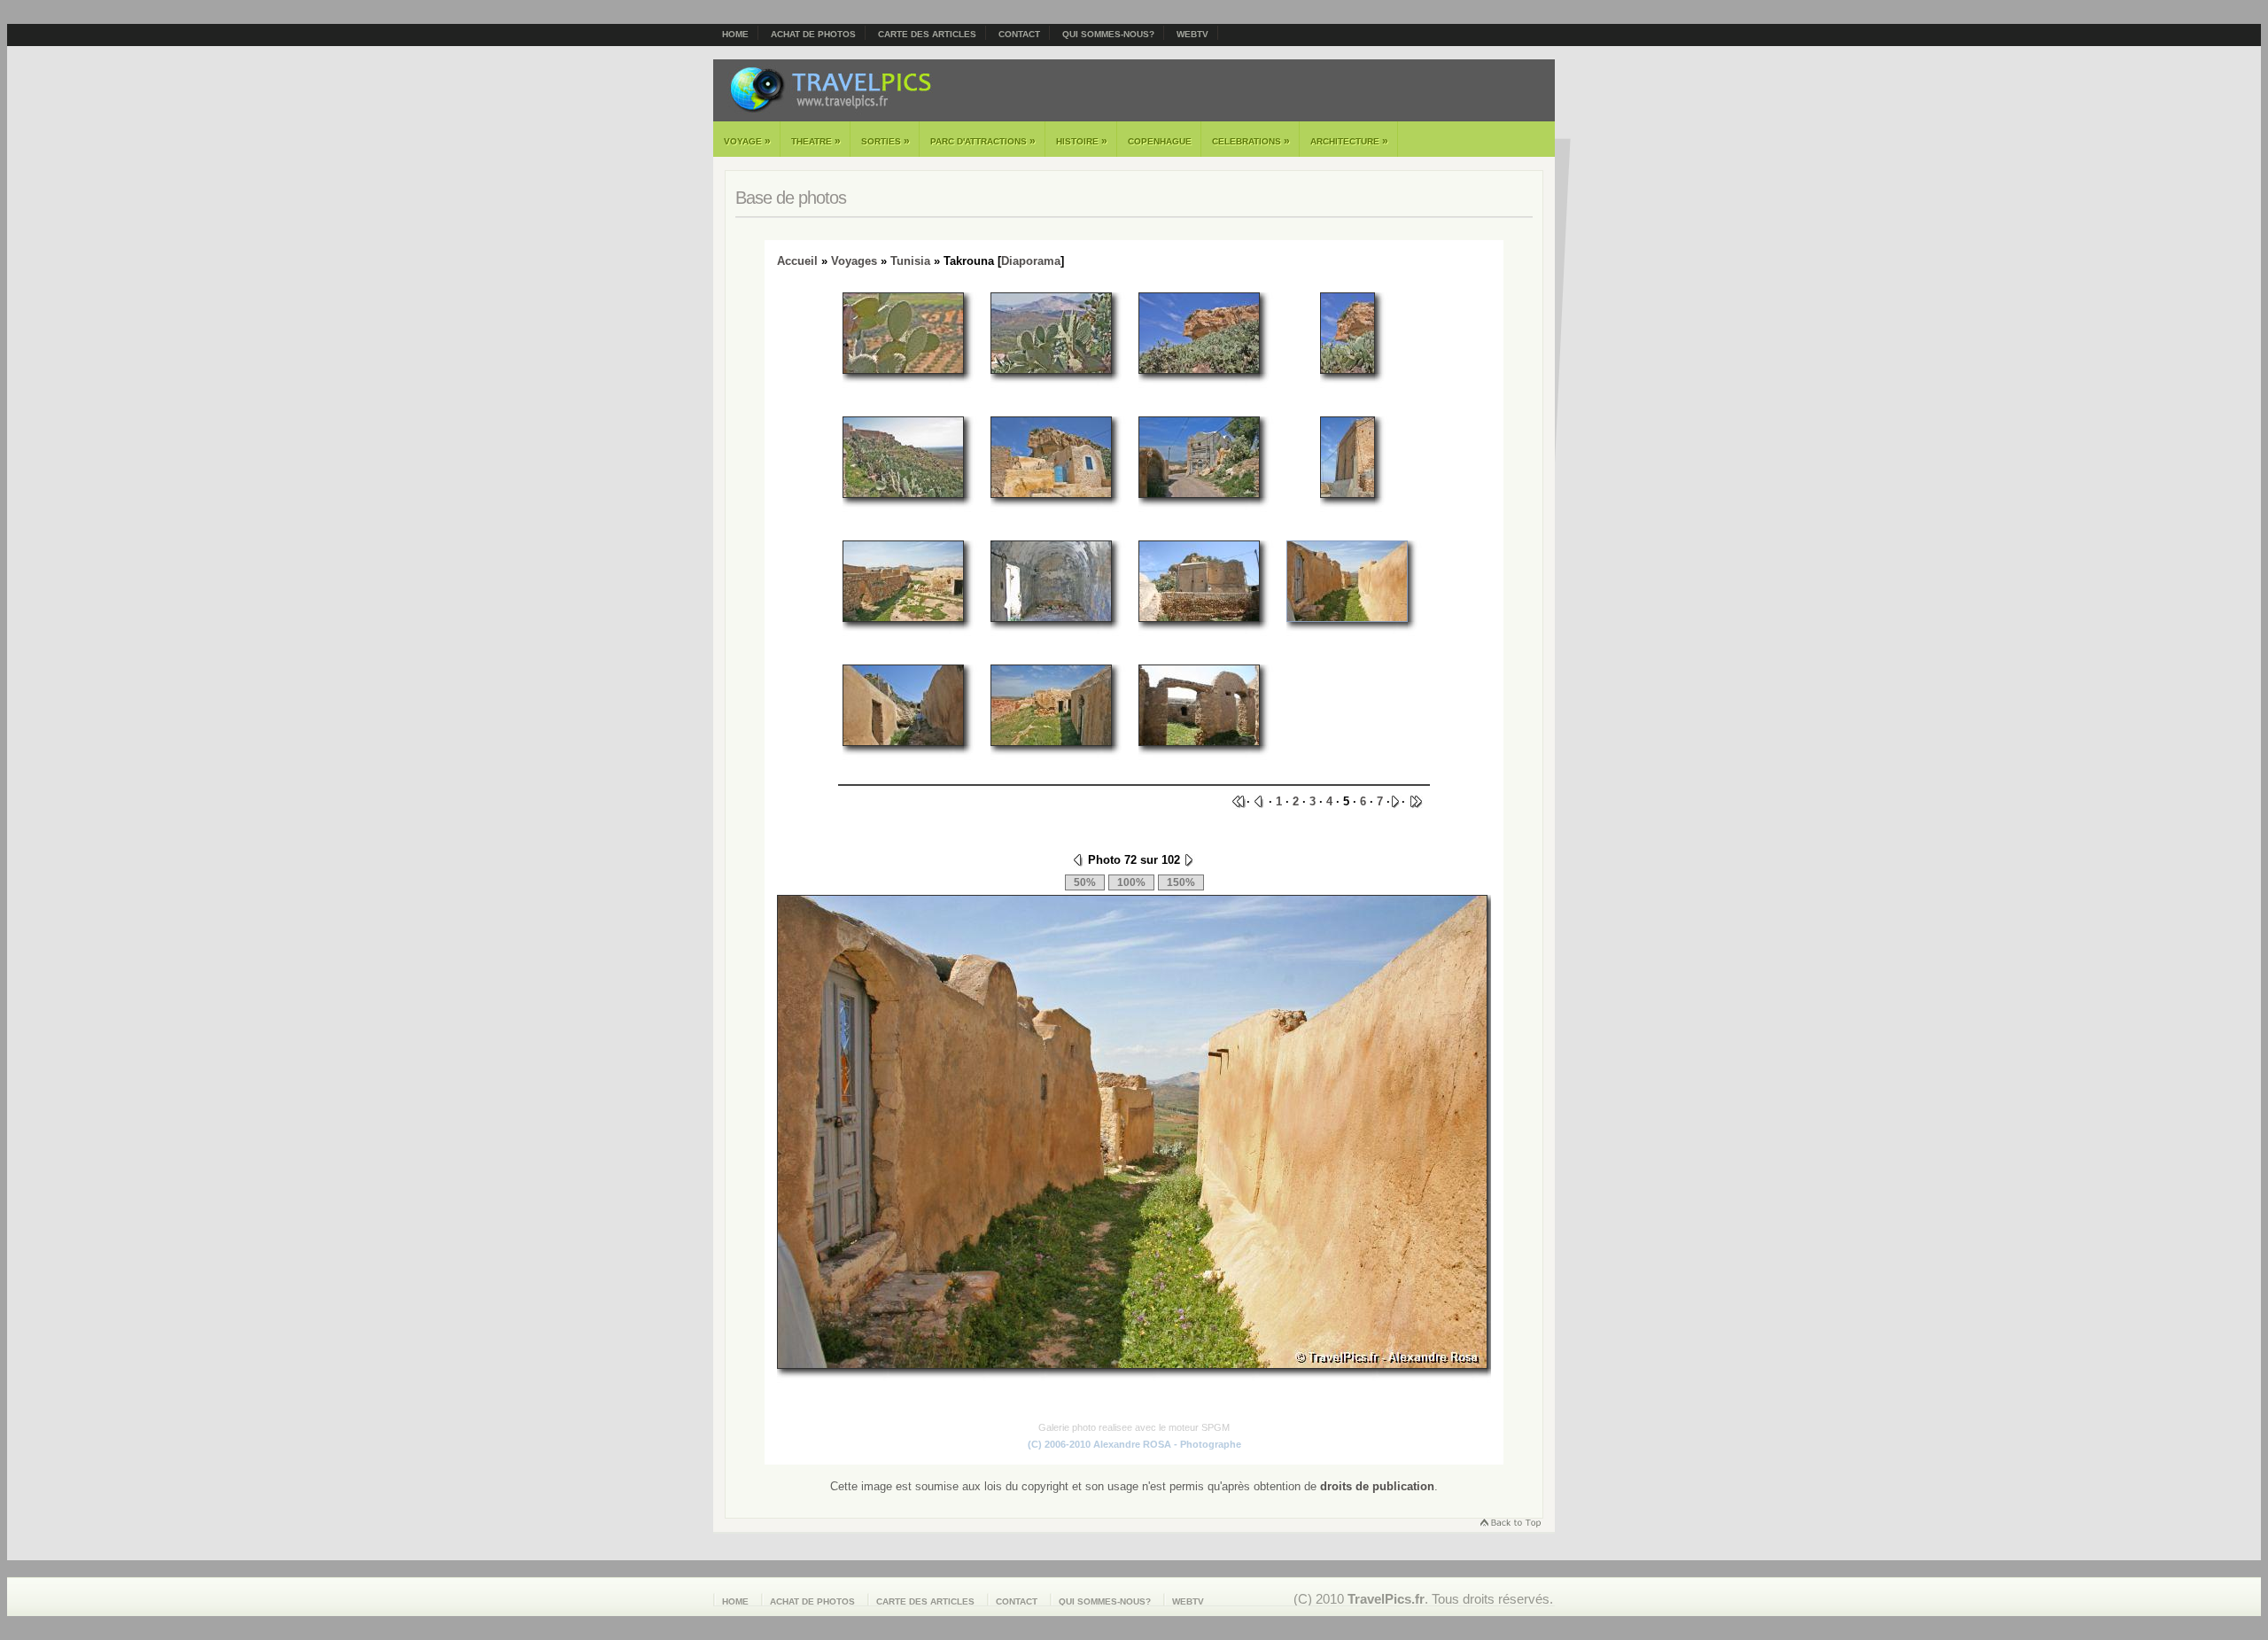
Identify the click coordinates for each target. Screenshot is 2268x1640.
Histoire (1082, 141)
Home (735, 34)
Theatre (816, 141)
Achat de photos (813, 34)
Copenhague (1160, 141)
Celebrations (1251, 141)
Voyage (747, 141)
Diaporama (1031, 261)
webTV (1192, 34)
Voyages (854, 261)
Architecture (1349, 141)
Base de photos (791, 198)
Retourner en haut (1510, 1524)
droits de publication (1377, 1486)
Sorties (885, 141)
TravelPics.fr (1386, 1599)
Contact (1019, 34)
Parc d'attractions (983, 141)
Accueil (797, 261)
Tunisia (910, 261)
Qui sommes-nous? (1108, 34)
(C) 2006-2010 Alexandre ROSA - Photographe (1134, 1444)
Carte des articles (927, 34)
